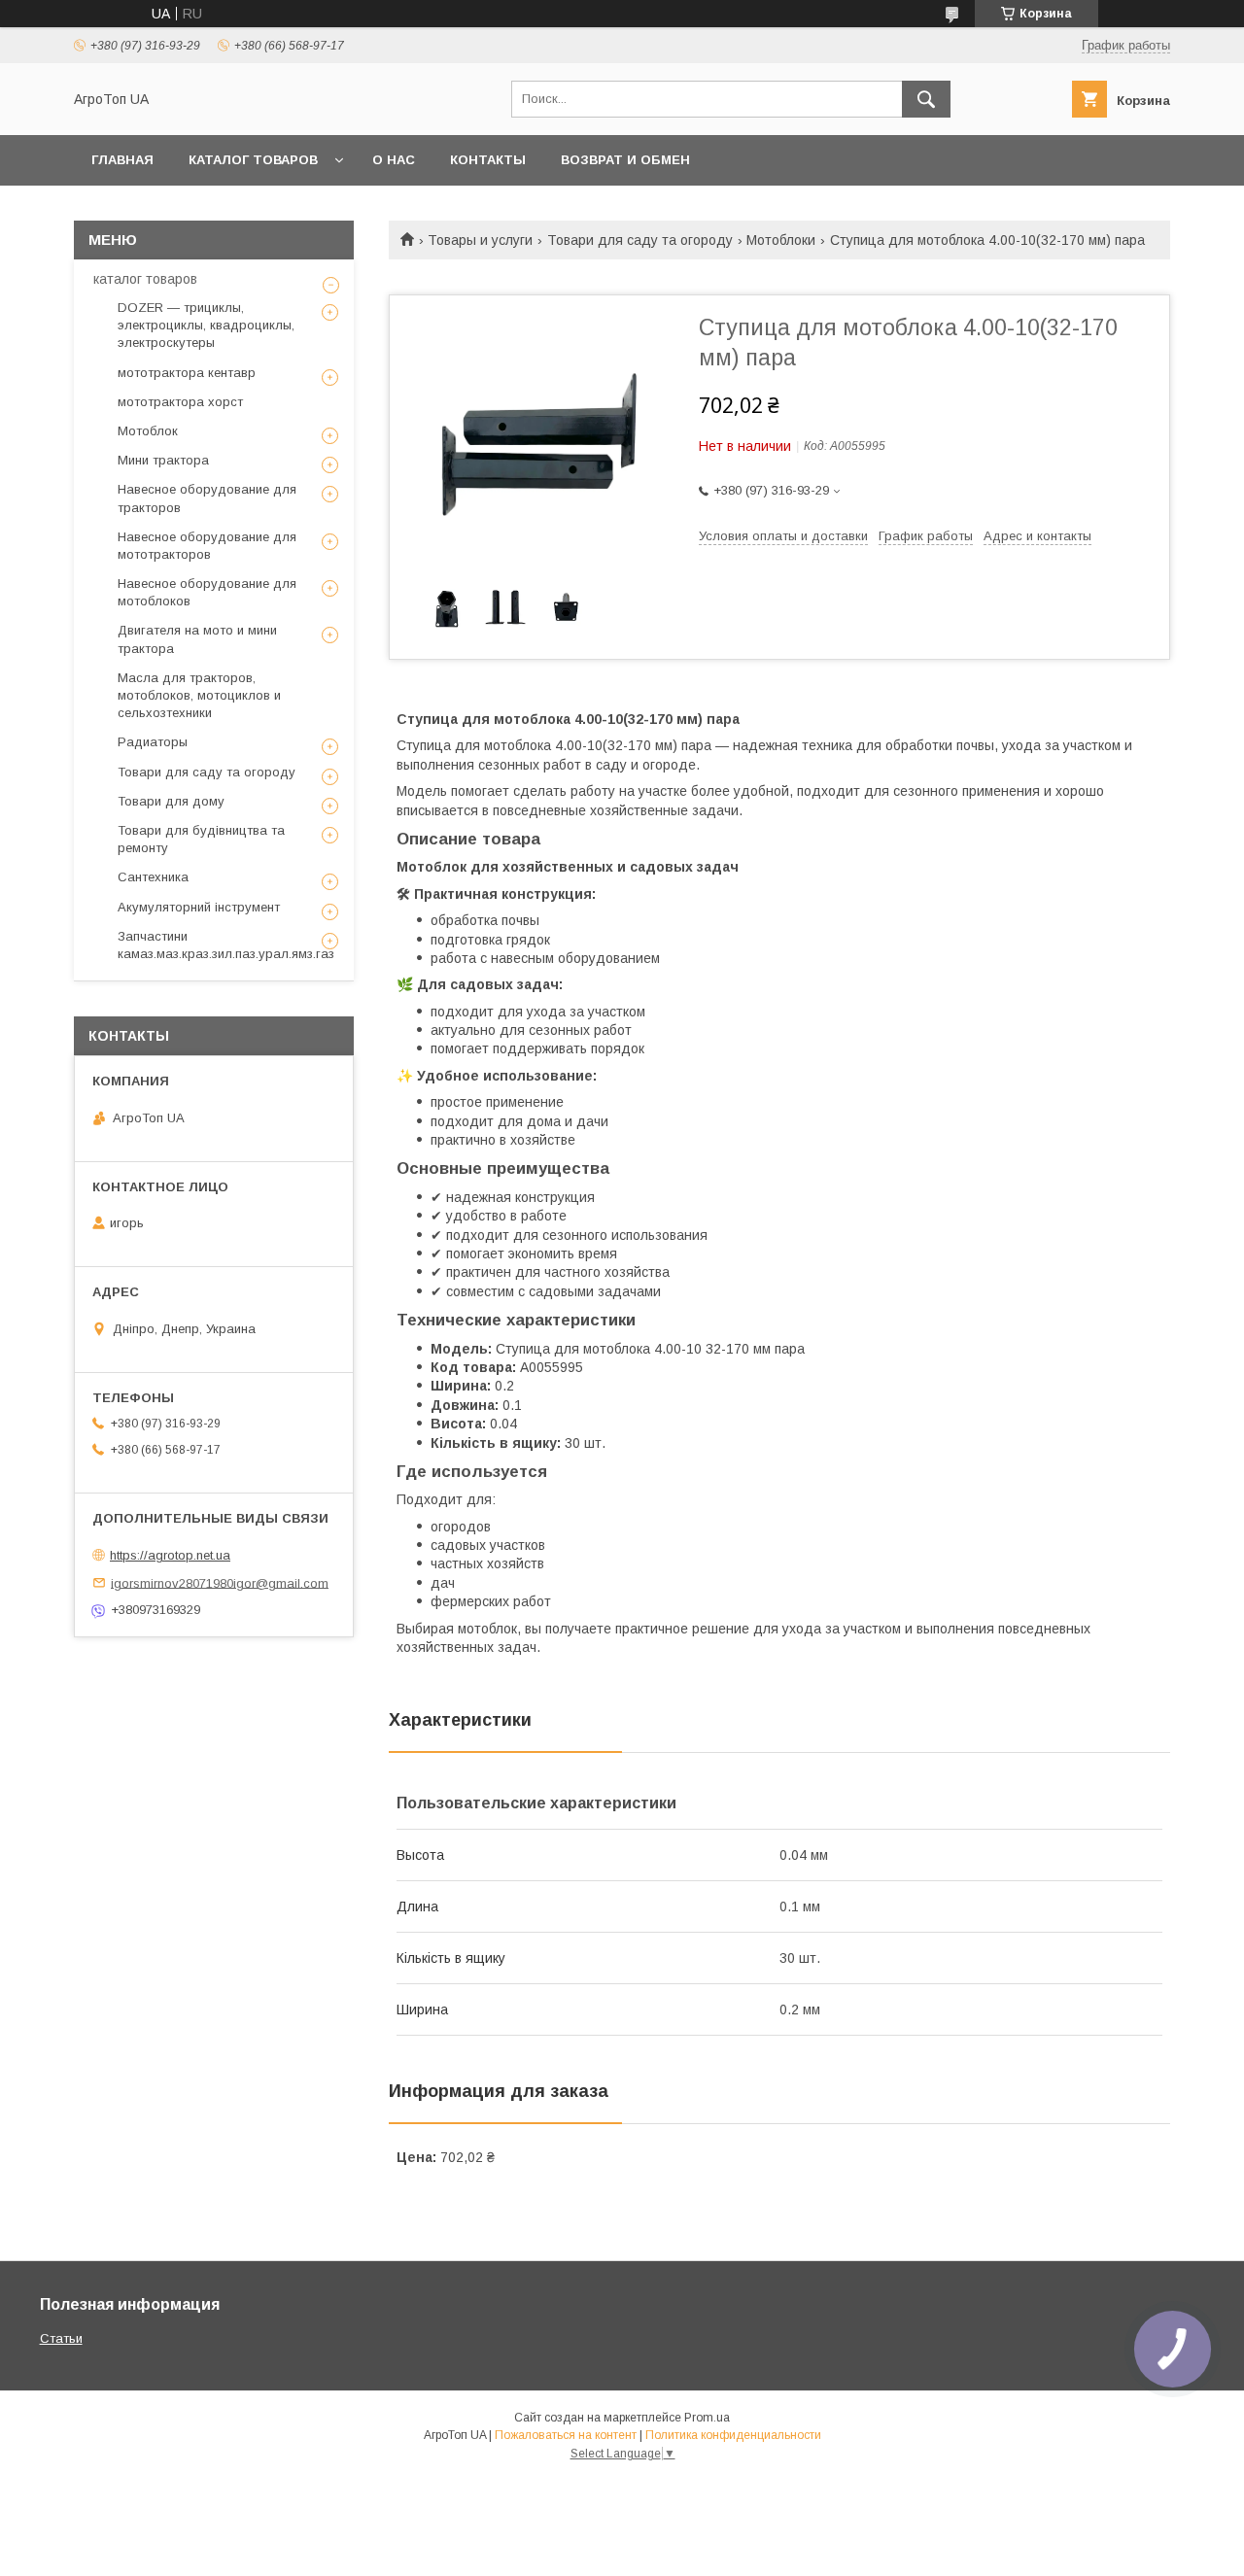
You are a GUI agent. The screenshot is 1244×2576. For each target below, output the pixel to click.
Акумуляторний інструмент (199, 907)
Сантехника (153, 877)
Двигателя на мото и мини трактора (197, 639)
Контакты (488, 160)
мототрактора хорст (180, 402)
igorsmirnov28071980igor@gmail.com (220, 1582)
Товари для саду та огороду (640, 240)
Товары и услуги (480, 240)
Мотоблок (148, 431)
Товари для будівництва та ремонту (201, 839)
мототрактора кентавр (187, 373)
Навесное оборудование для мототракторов (207, 546)
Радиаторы (153, 742)
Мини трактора (163, 460)
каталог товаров (145, 279)
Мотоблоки (781, 240)
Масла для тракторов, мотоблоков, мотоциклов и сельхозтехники (199, 695)
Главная (122, 160)
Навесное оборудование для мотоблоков (207, 592)
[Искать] (926, 99)
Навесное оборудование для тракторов (207, 498)
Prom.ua (707, 2418)
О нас (394, 160)
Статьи (61, 2338)
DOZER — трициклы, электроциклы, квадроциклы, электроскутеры (206, 325)
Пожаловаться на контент (566, 2435)
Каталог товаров (253, 160)
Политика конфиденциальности (733, 2435)
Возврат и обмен (625, 160)
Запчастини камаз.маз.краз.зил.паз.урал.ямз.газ (226, 945)
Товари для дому (171, 801)
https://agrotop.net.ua (170, 1555)
